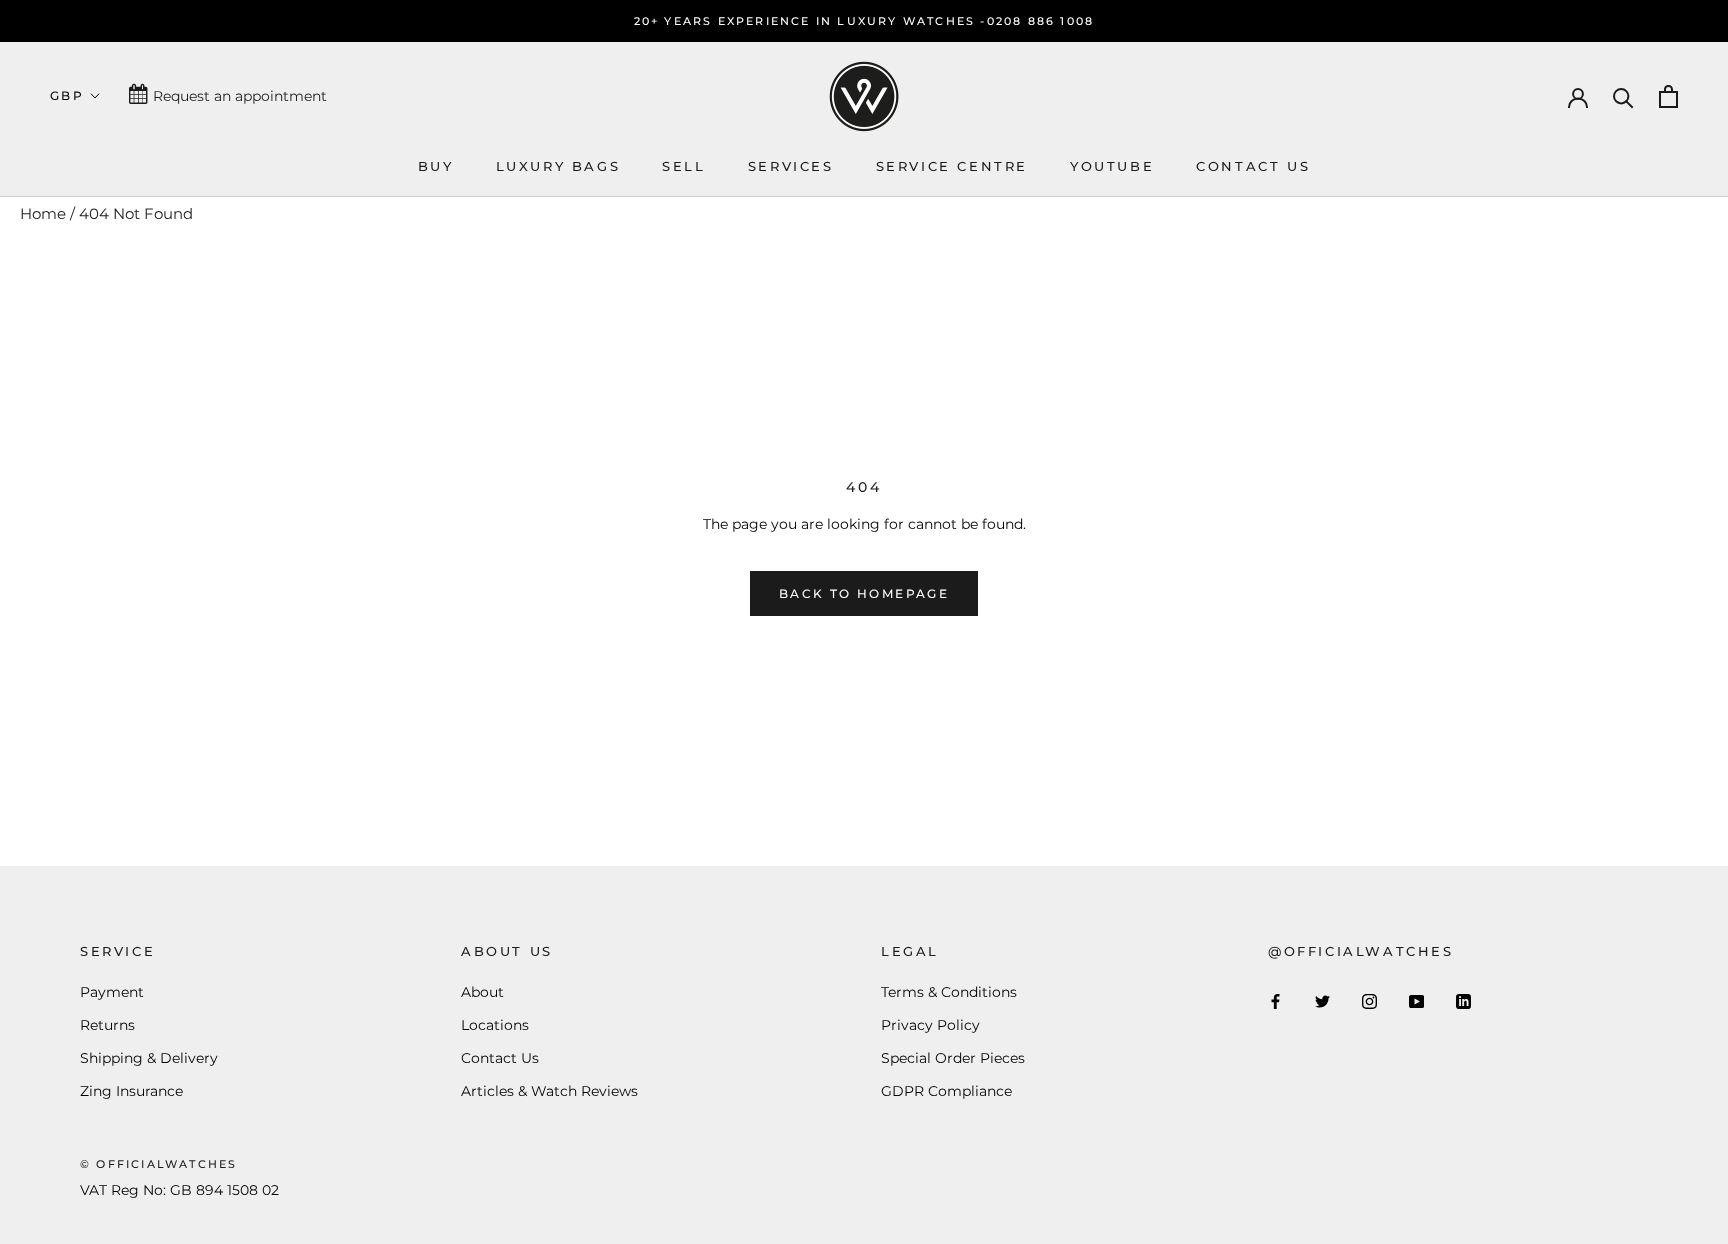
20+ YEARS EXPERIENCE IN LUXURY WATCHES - (810, 21)
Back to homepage (864, 593)
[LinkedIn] (1463, 1000)
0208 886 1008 (1041, 21)
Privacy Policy (930, 1025)
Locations (495, 1025)
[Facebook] (1275, 1000)
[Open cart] (1668, 96)
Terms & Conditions (949, 992)
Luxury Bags (558, 166)
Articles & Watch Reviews (549, 1091)
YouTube (1112, 166)
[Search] (1623, 96)
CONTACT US (1253, 166)
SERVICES (791, 166)
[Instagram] (1369, 1000)
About (482, 992)
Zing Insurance (131, 1091)
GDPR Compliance (946, 1091)
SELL (683, 166)
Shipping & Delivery (149, 1058)
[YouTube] (1416, 1000)
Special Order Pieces (953, 1058)
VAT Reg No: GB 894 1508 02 (179, 1190)
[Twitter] (1322, 1000)
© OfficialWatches (158, 1164)
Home (43, 213)
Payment (112, 992)
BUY (436, 166)
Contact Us (500, 1058)
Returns (107, 1025)
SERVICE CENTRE (952, 166)
